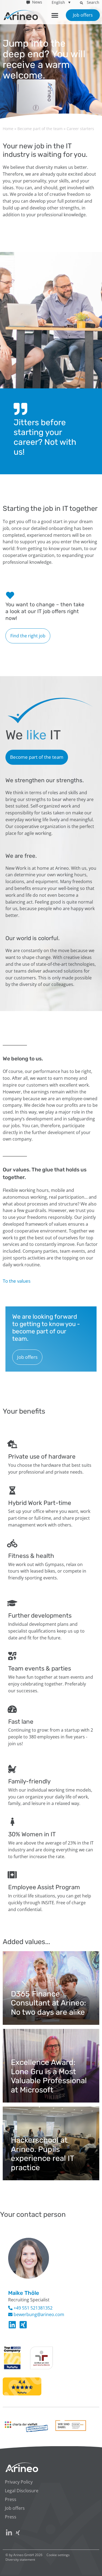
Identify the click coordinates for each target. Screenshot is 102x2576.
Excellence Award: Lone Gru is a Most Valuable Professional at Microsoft (49, 2076)
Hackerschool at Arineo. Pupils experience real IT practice (42, 2154)
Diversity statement (20, 2559)
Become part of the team (40, 129)
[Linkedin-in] (12, 2325)
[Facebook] (23, 2325)
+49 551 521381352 (33, 2308)
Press (11, 2499)
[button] (81, 3)
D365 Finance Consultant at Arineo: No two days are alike (48, 2003)
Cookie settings (58, 2555)
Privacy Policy (19, 2482)
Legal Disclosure (22, 2491)
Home (8, 129)
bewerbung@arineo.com (38, 2314)
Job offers (15, 2508)
